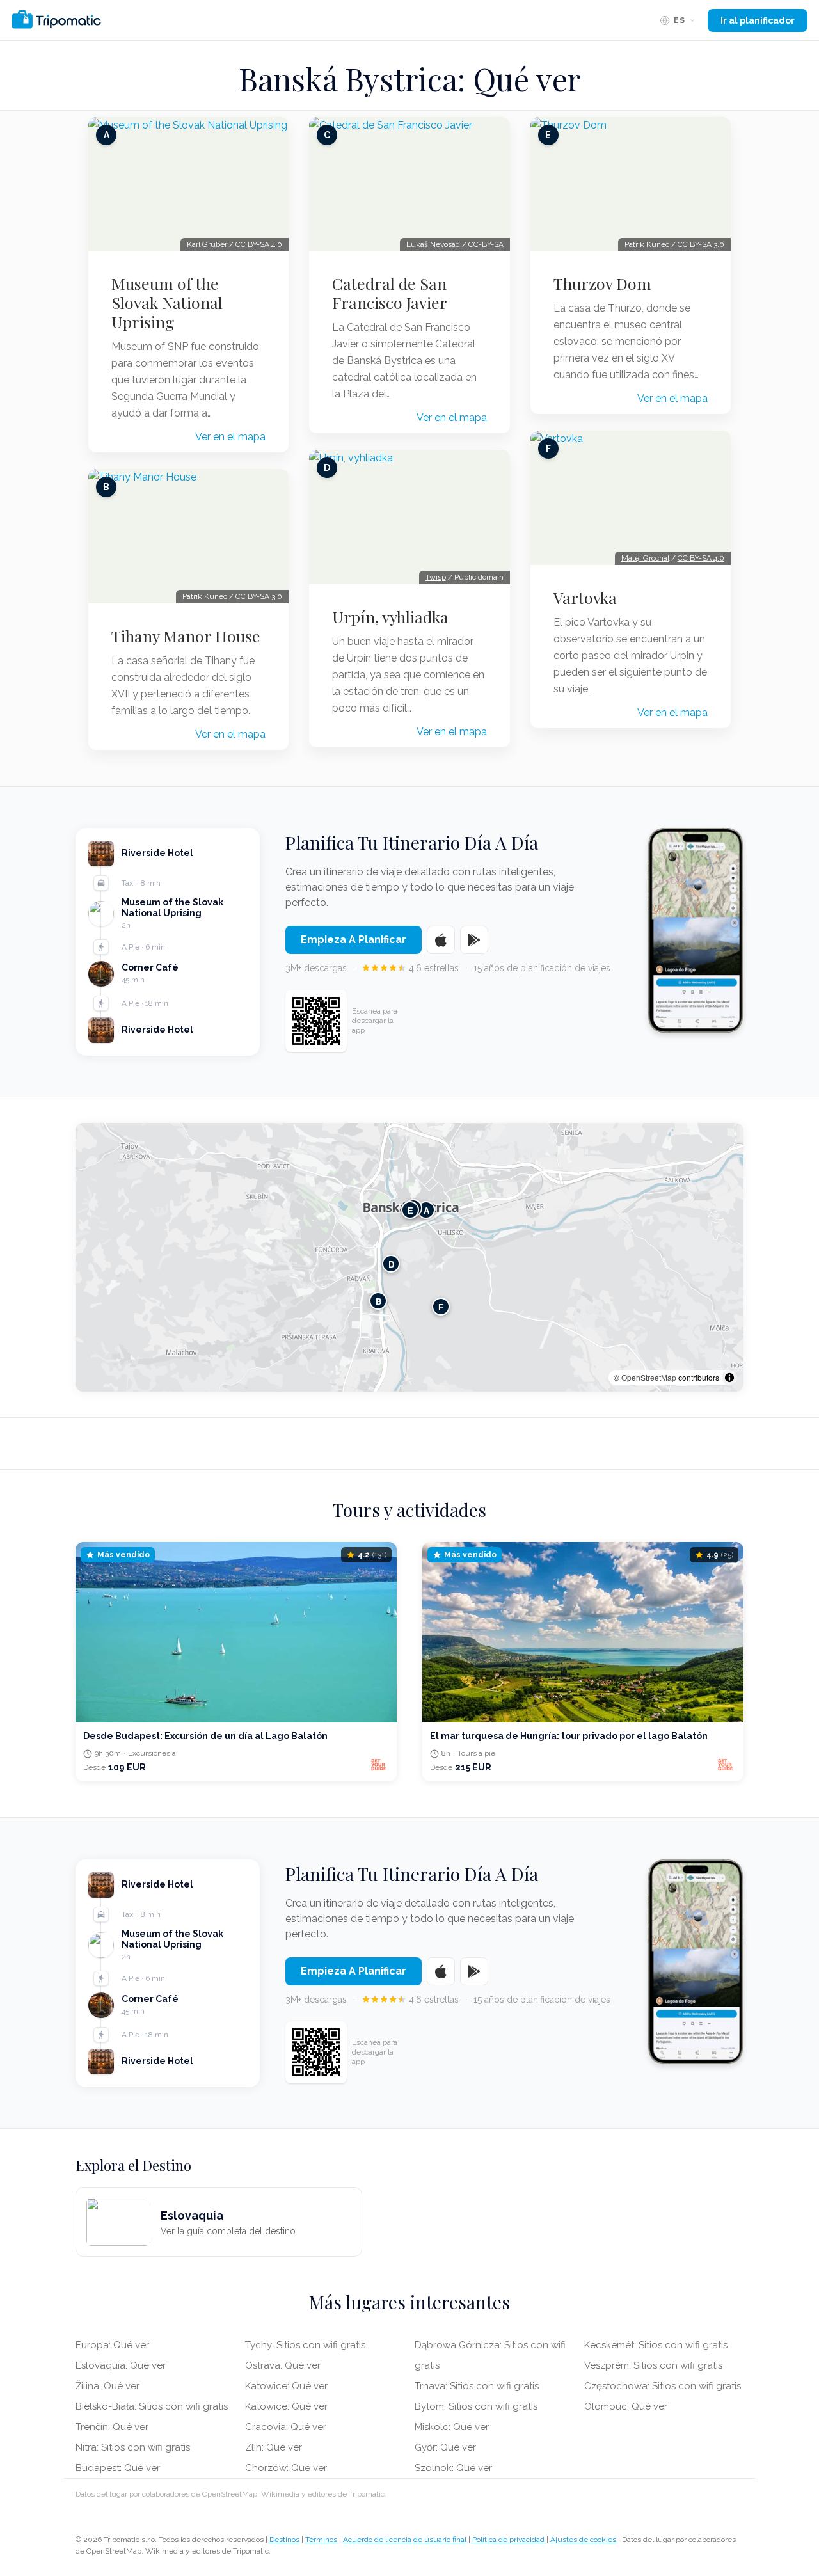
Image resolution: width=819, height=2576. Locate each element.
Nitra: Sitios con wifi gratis (133, 2447)
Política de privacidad (508, 2540)
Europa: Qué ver (112, 2345)
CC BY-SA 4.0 (259, 244)
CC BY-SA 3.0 (259, 596)
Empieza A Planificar (354, 940)
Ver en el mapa (230, 437)
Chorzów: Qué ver (286, 2468)
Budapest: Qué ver (118, 2468)
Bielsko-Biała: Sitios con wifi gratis (152, 2406)
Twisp (436, 577)
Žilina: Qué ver (107, 2386)
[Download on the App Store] (441, 940)
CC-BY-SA (486, 244)
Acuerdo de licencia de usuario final (405, 2540)
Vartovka (585, 598)
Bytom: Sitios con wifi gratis (476, 2406)
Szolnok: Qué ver (453, 2468)
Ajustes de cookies (583, 2540)
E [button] (410, 1210)
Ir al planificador (758, 20)
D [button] (391, 1263)
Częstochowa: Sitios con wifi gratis (663, 2386)
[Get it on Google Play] (474, 940)
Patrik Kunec (205, 596)
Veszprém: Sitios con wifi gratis (653, 2365)
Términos (321, 2540)
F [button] (441, 1306)
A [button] (426, 1210)
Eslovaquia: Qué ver (121, 2365)
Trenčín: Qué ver (112, 2427)
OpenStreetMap (649, 1377)
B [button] (378, 1300)
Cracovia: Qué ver (286, 2427)
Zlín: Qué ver (274, 2447)
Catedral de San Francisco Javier (390, 293)
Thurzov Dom (602, 283)
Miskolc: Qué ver (452, 2427)
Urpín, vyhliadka (390, 617)
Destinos (284, 2540)
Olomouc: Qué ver (626, 2406)
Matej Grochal (645, 558)
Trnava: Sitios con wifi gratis (477, 2386)
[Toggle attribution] (729, 1378)
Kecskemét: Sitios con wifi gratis (656, 2345)
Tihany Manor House (186, 636)
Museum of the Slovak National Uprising (167, 303)
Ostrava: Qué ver (283, 2365)
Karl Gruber (207, 244)
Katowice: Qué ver (286, 2386)
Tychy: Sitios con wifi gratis (305, 2345)
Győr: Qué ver (445, 2447)
